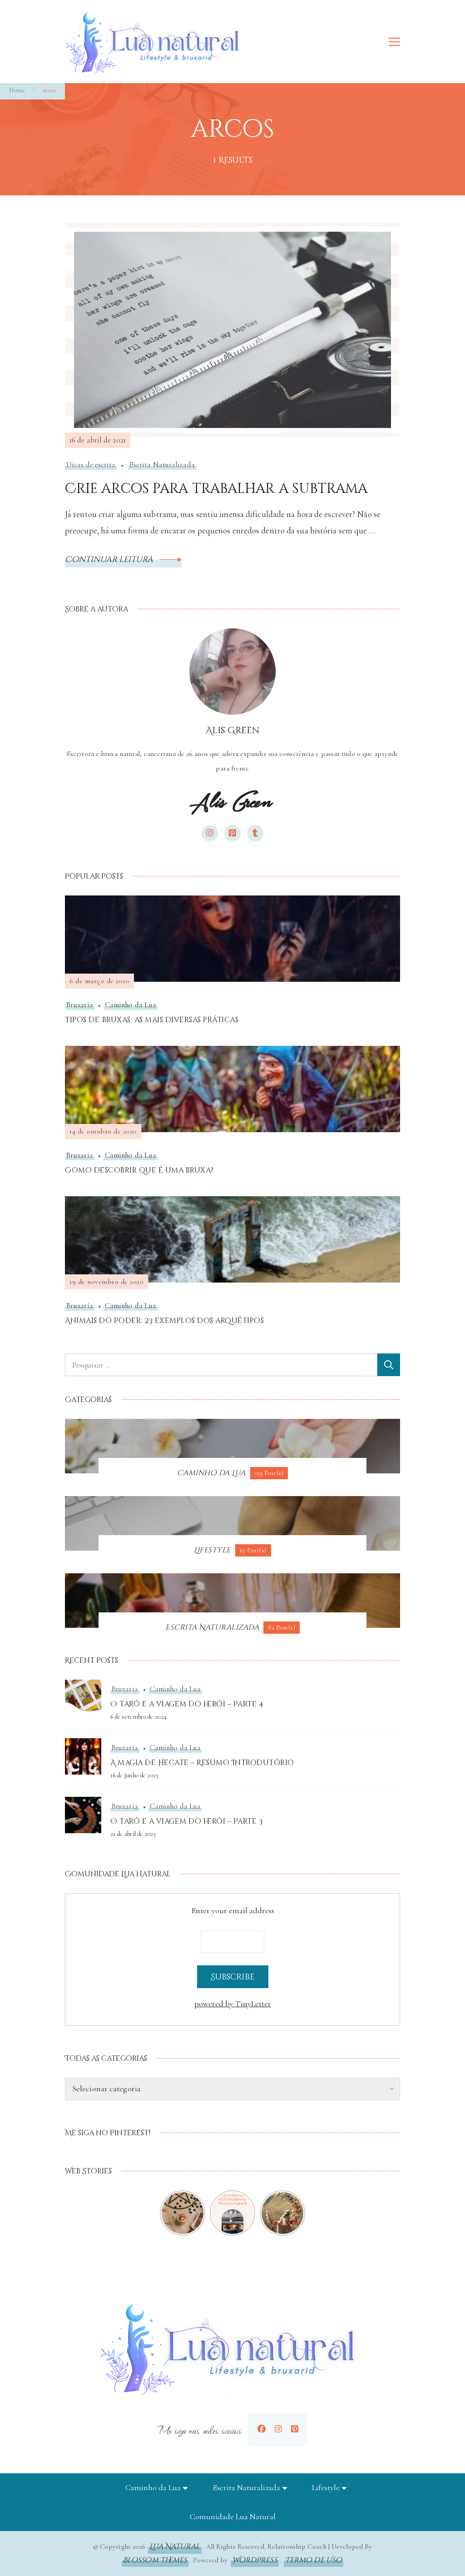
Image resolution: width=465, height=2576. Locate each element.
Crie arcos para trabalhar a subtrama (216, 489)
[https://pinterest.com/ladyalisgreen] (295, 2429)
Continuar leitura (110, 559)
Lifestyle (326, 2487)
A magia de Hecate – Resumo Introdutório (202, 1763)
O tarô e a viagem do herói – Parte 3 (186, 1821)
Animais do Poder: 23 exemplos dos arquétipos (164, 1321)
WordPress (255, 2560)
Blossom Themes (155, 2560)
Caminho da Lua (131, 1005)
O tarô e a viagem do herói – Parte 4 (187, 1704)
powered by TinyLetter (233, 2004)
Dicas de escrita (91, 465)
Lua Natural (175, 2546)
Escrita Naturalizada (162, 465)
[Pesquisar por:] (221, 1365)
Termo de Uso (314, 2560)
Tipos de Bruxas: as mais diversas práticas (152, 1020)
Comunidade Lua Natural (233, 2516)
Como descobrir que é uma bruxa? (139, 1170)
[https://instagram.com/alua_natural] (278, 2429)
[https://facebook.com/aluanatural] (262, 2429)
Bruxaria (80, 1005)
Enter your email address (233, 1910)
